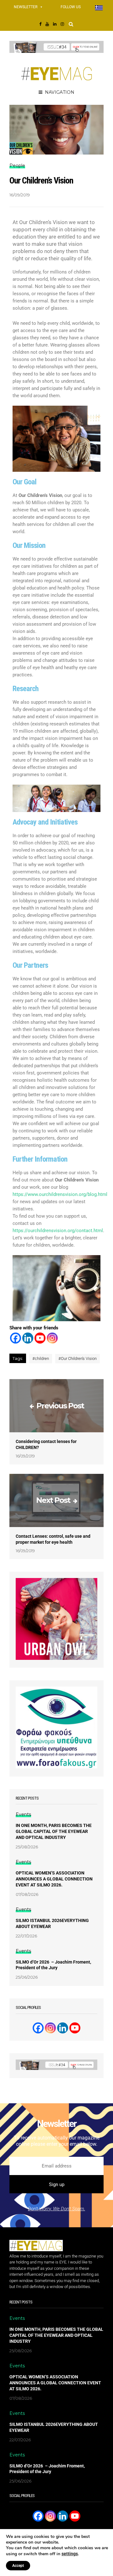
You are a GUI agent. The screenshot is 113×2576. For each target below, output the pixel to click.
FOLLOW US (71, 7)
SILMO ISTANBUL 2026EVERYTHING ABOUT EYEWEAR (52, 1923)
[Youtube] (40, 1338)
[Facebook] (16, 1338)
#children (41, 1358)
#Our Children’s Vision (78, 1358)
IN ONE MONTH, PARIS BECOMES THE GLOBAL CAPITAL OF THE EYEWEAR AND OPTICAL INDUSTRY (54, 1831)
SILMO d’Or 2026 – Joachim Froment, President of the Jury (53, 1965)
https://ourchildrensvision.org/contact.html (58, 1231)
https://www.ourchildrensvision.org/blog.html (60, 1194)
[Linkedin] (28, 1338)
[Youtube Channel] (75, 2028)
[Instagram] (52, 1338)
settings (70, 2554)
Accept (18, 2566)
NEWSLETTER (26, 7)
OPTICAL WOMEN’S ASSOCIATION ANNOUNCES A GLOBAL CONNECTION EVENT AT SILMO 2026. (54, 1879)
